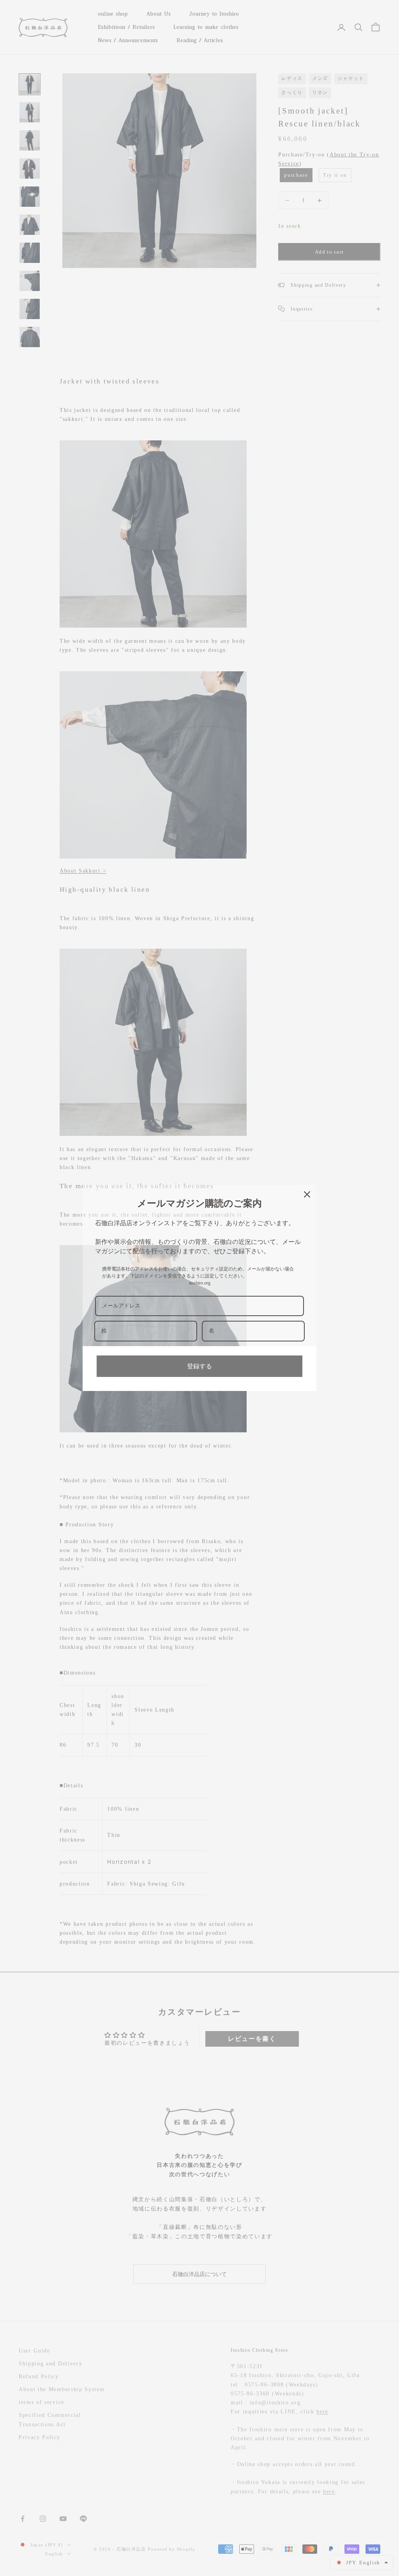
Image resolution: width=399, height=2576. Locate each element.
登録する (199, 1366)
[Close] (307, 1194)
